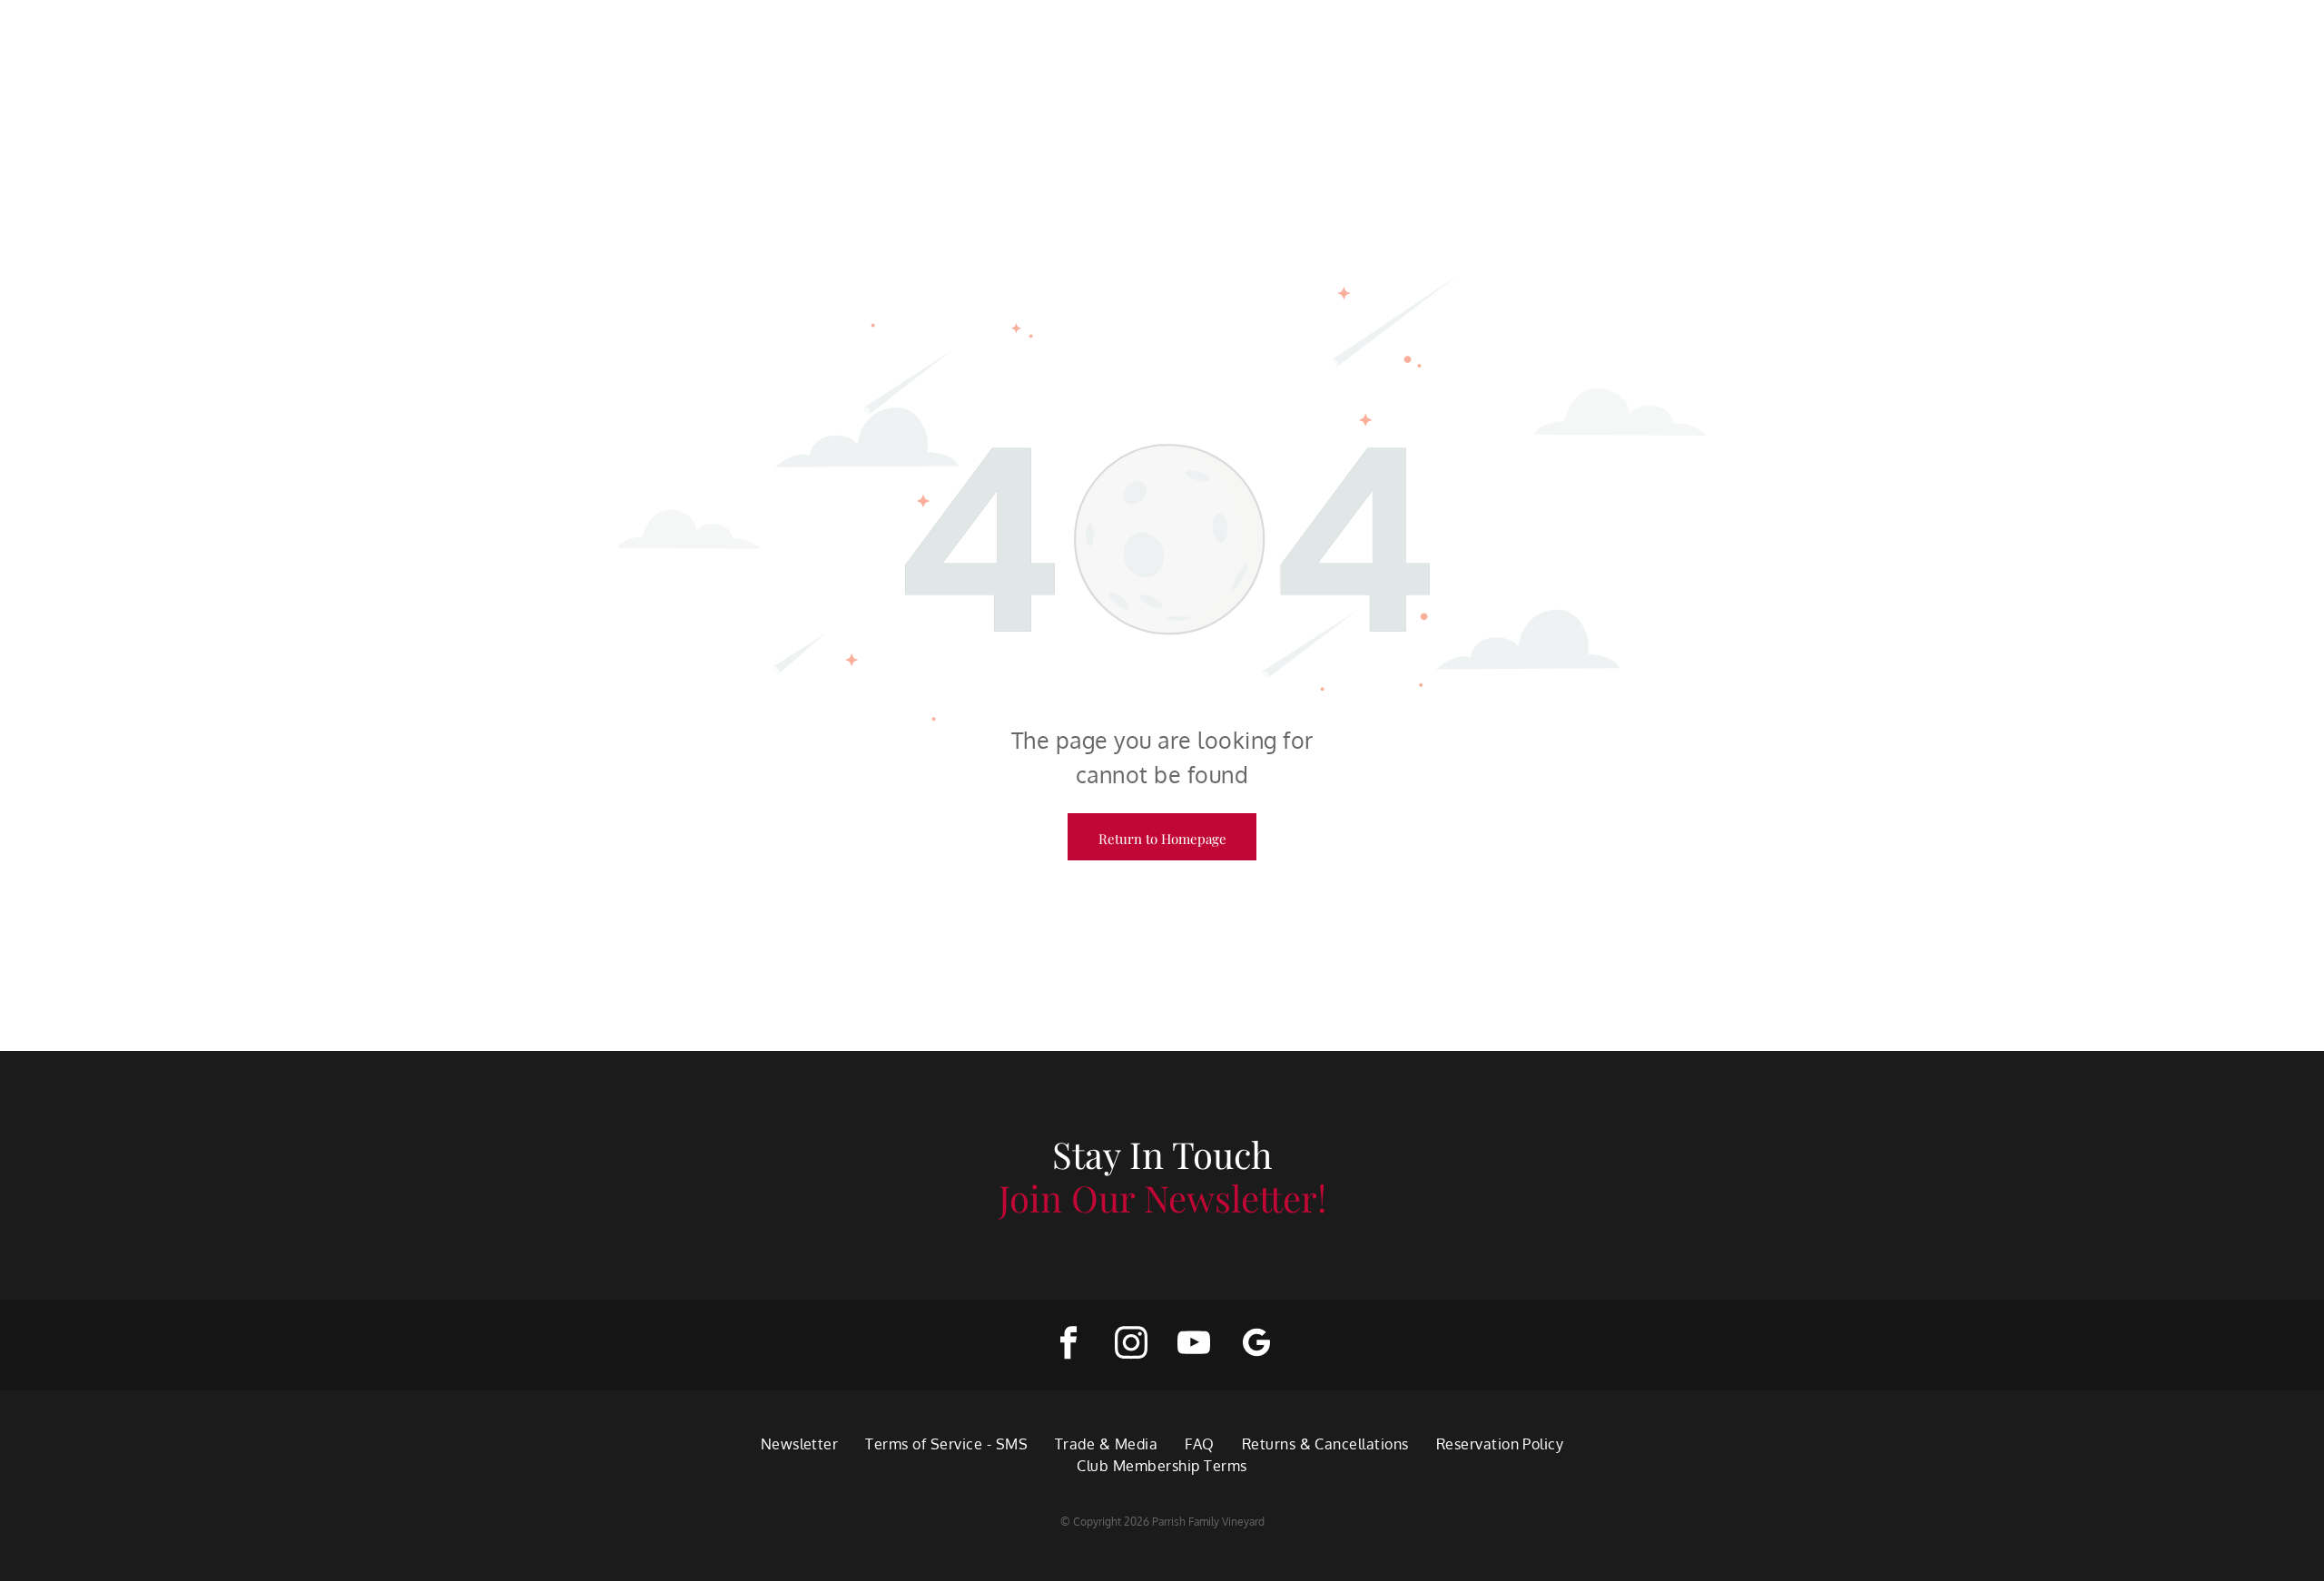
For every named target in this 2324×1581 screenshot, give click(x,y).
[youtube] (1193, 1345)
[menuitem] (800, 1444)
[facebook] (1068, 1345)
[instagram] (1131, 1345)
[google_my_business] (1256, 1345)
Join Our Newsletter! (1162, 1198)
